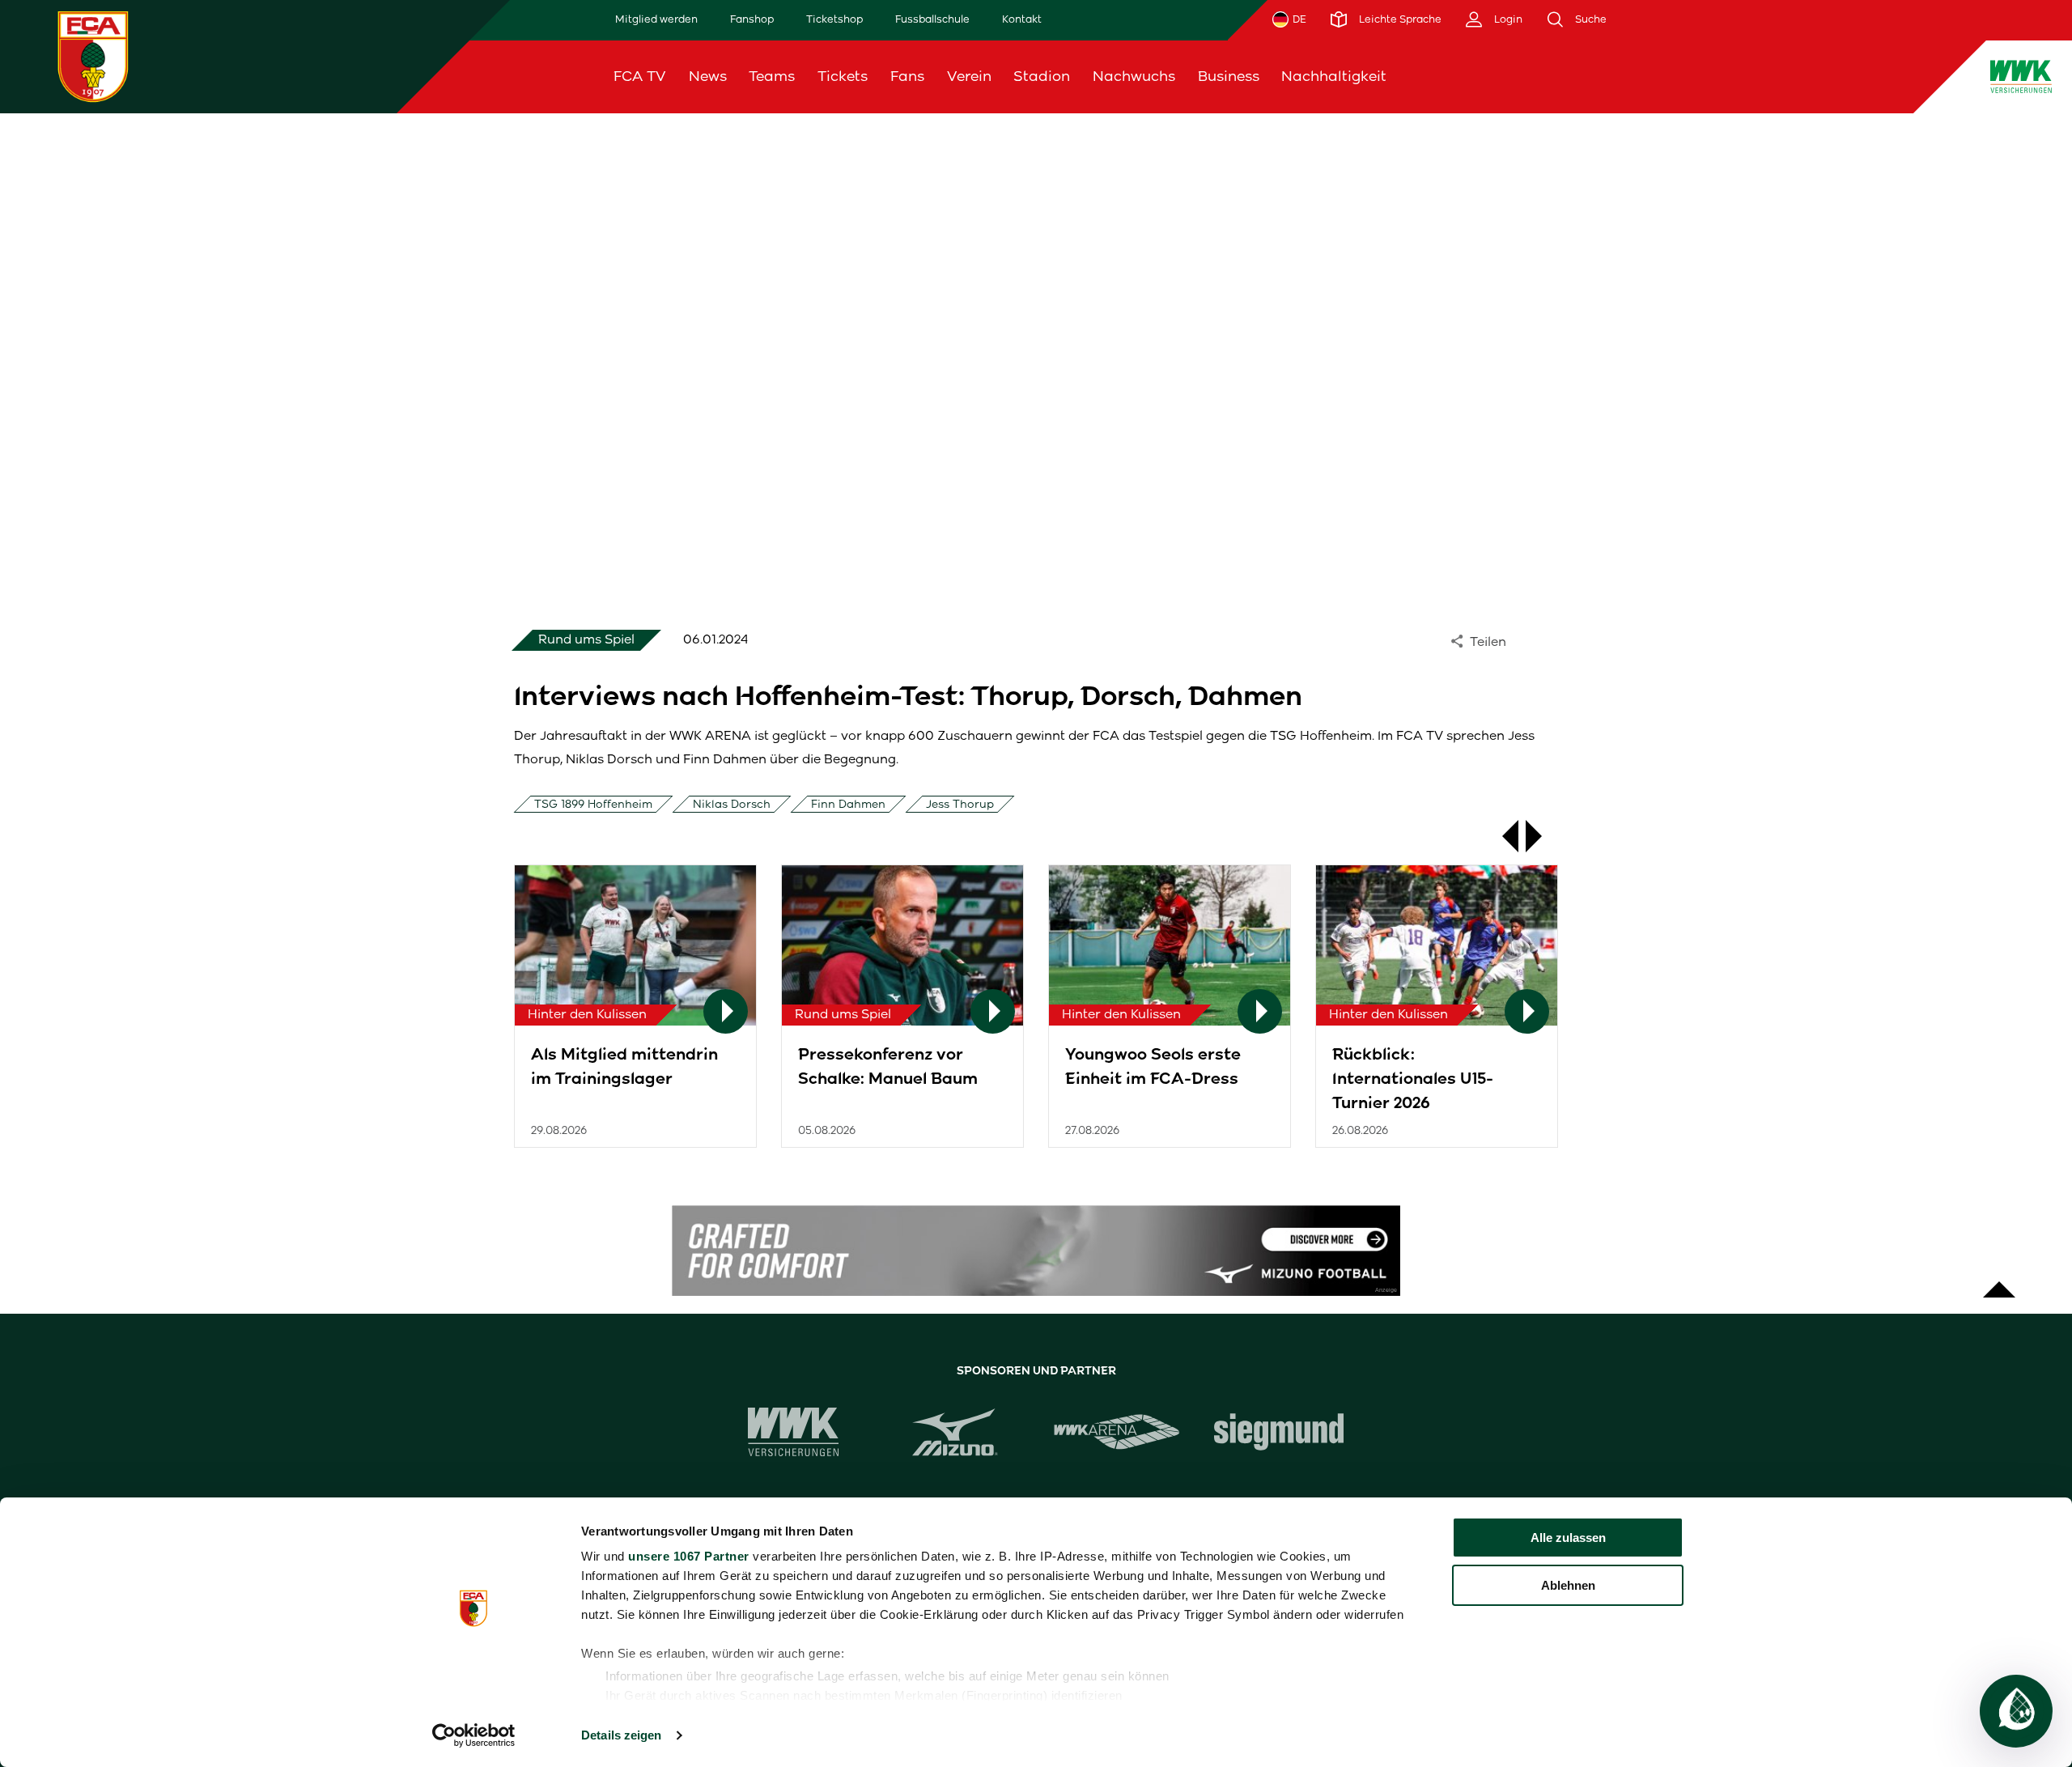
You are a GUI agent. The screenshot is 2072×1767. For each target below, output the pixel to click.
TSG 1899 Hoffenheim (593, 804)
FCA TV (640, 76)
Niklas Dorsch (732, 804)
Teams (772, 76)
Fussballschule (932, 19)
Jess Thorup (960, 804)
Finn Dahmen (848, 804)
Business (1229, 76)
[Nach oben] (1999, 1281)
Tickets (843, 76)
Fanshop (752, 19)
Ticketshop (834, 19)
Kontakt (1022, 19)
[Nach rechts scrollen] (1542, 836)
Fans (907, 76)
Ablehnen (1568, 1585)
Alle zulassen (1568, 1538)
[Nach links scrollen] (1502, 836)
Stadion (1042, 76)
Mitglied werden (656, 19)
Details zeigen (621, 1735)
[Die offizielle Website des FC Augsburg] (93, 56)
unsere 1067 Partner (689, 1556)
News (708, 76)
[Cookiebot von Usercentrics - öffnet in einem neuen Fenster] (474, 1735)
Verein (969, 76)
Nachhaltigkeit (1334, 76)
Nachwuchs (1134, 76)
